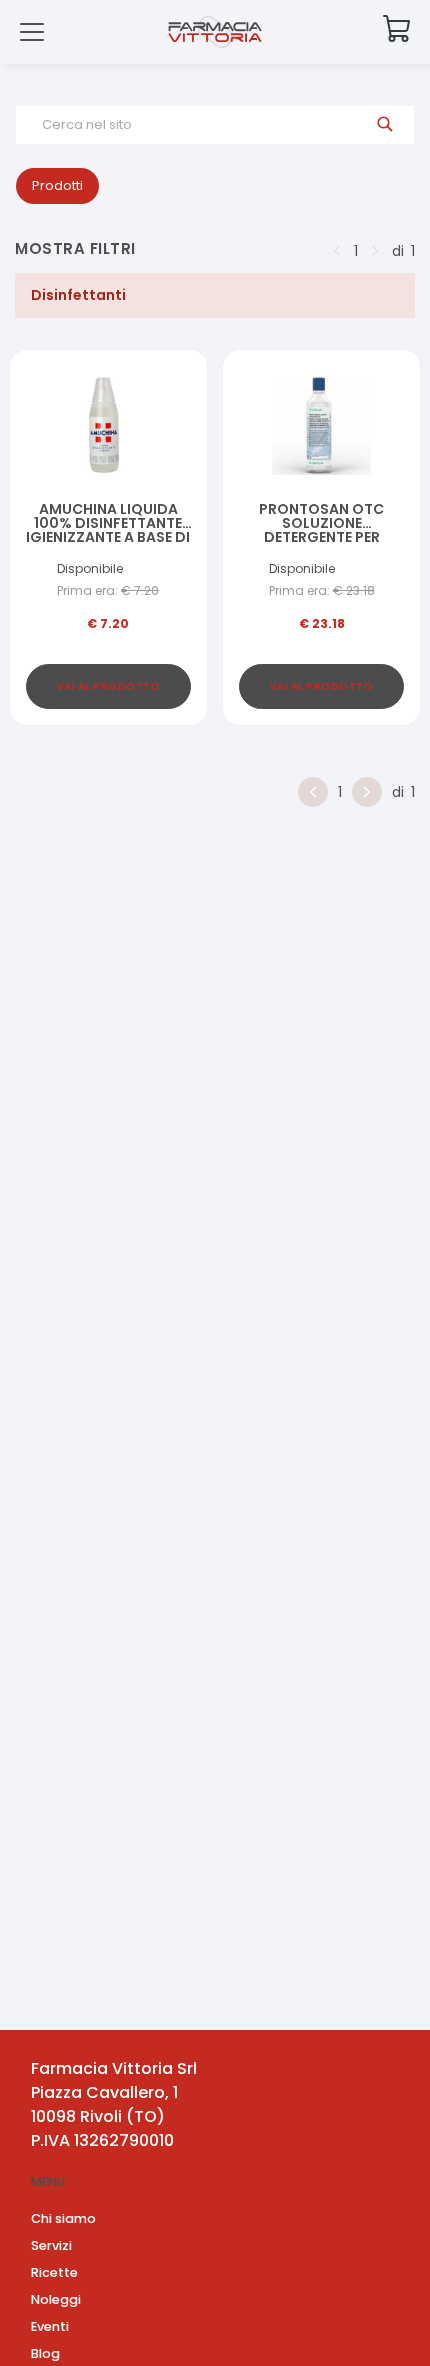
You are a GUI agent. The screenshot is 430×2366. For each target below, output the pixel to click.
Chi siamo (63, 2218)
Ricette (54, 2272)
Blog (45, 2353)
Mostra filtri (75, 248)
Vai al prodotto (109, 686)
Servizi (51, 2245)
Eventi (50, 2326)
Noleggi (56, 2299)
